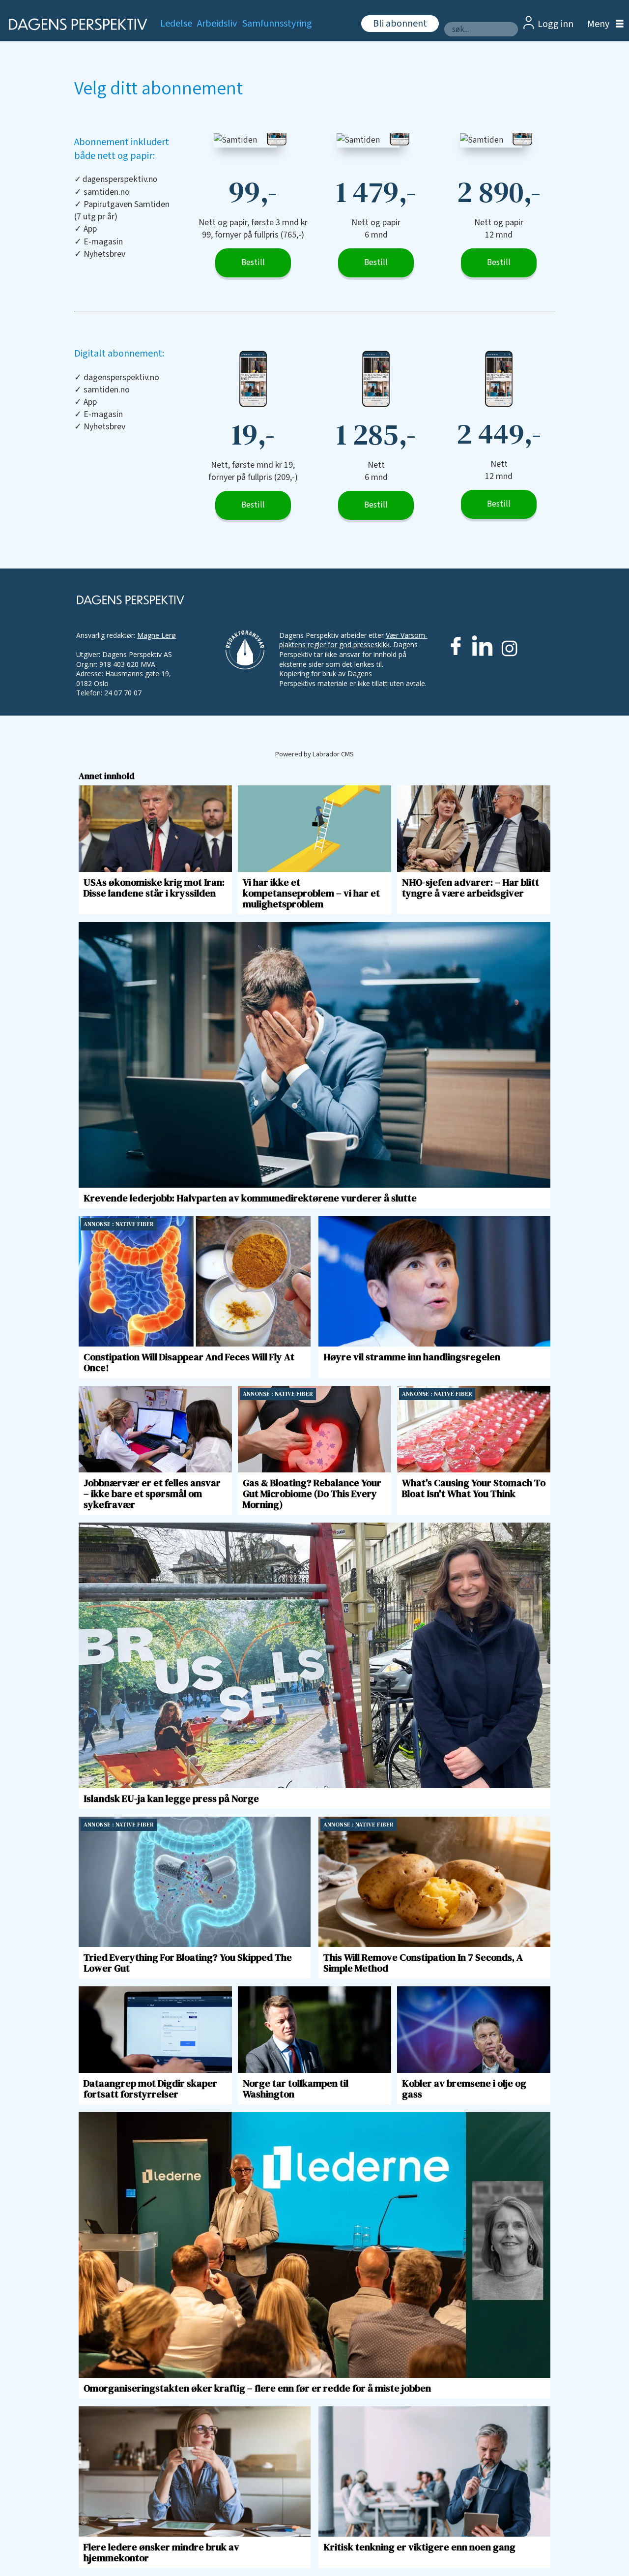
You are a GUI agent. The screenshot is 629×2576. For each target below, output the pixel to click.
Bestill (253, 263)
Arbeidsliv (217, 24)
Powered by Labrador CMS (314, 754)
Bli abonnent (400, 24)
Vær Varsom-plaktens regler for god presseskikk (353, 640)
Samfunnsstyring (277, 24)
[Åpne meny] (603, 24)
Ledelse (176, 24)
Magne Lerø (157, 635)
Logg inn (556, 24)
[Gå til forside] (75, 24)
